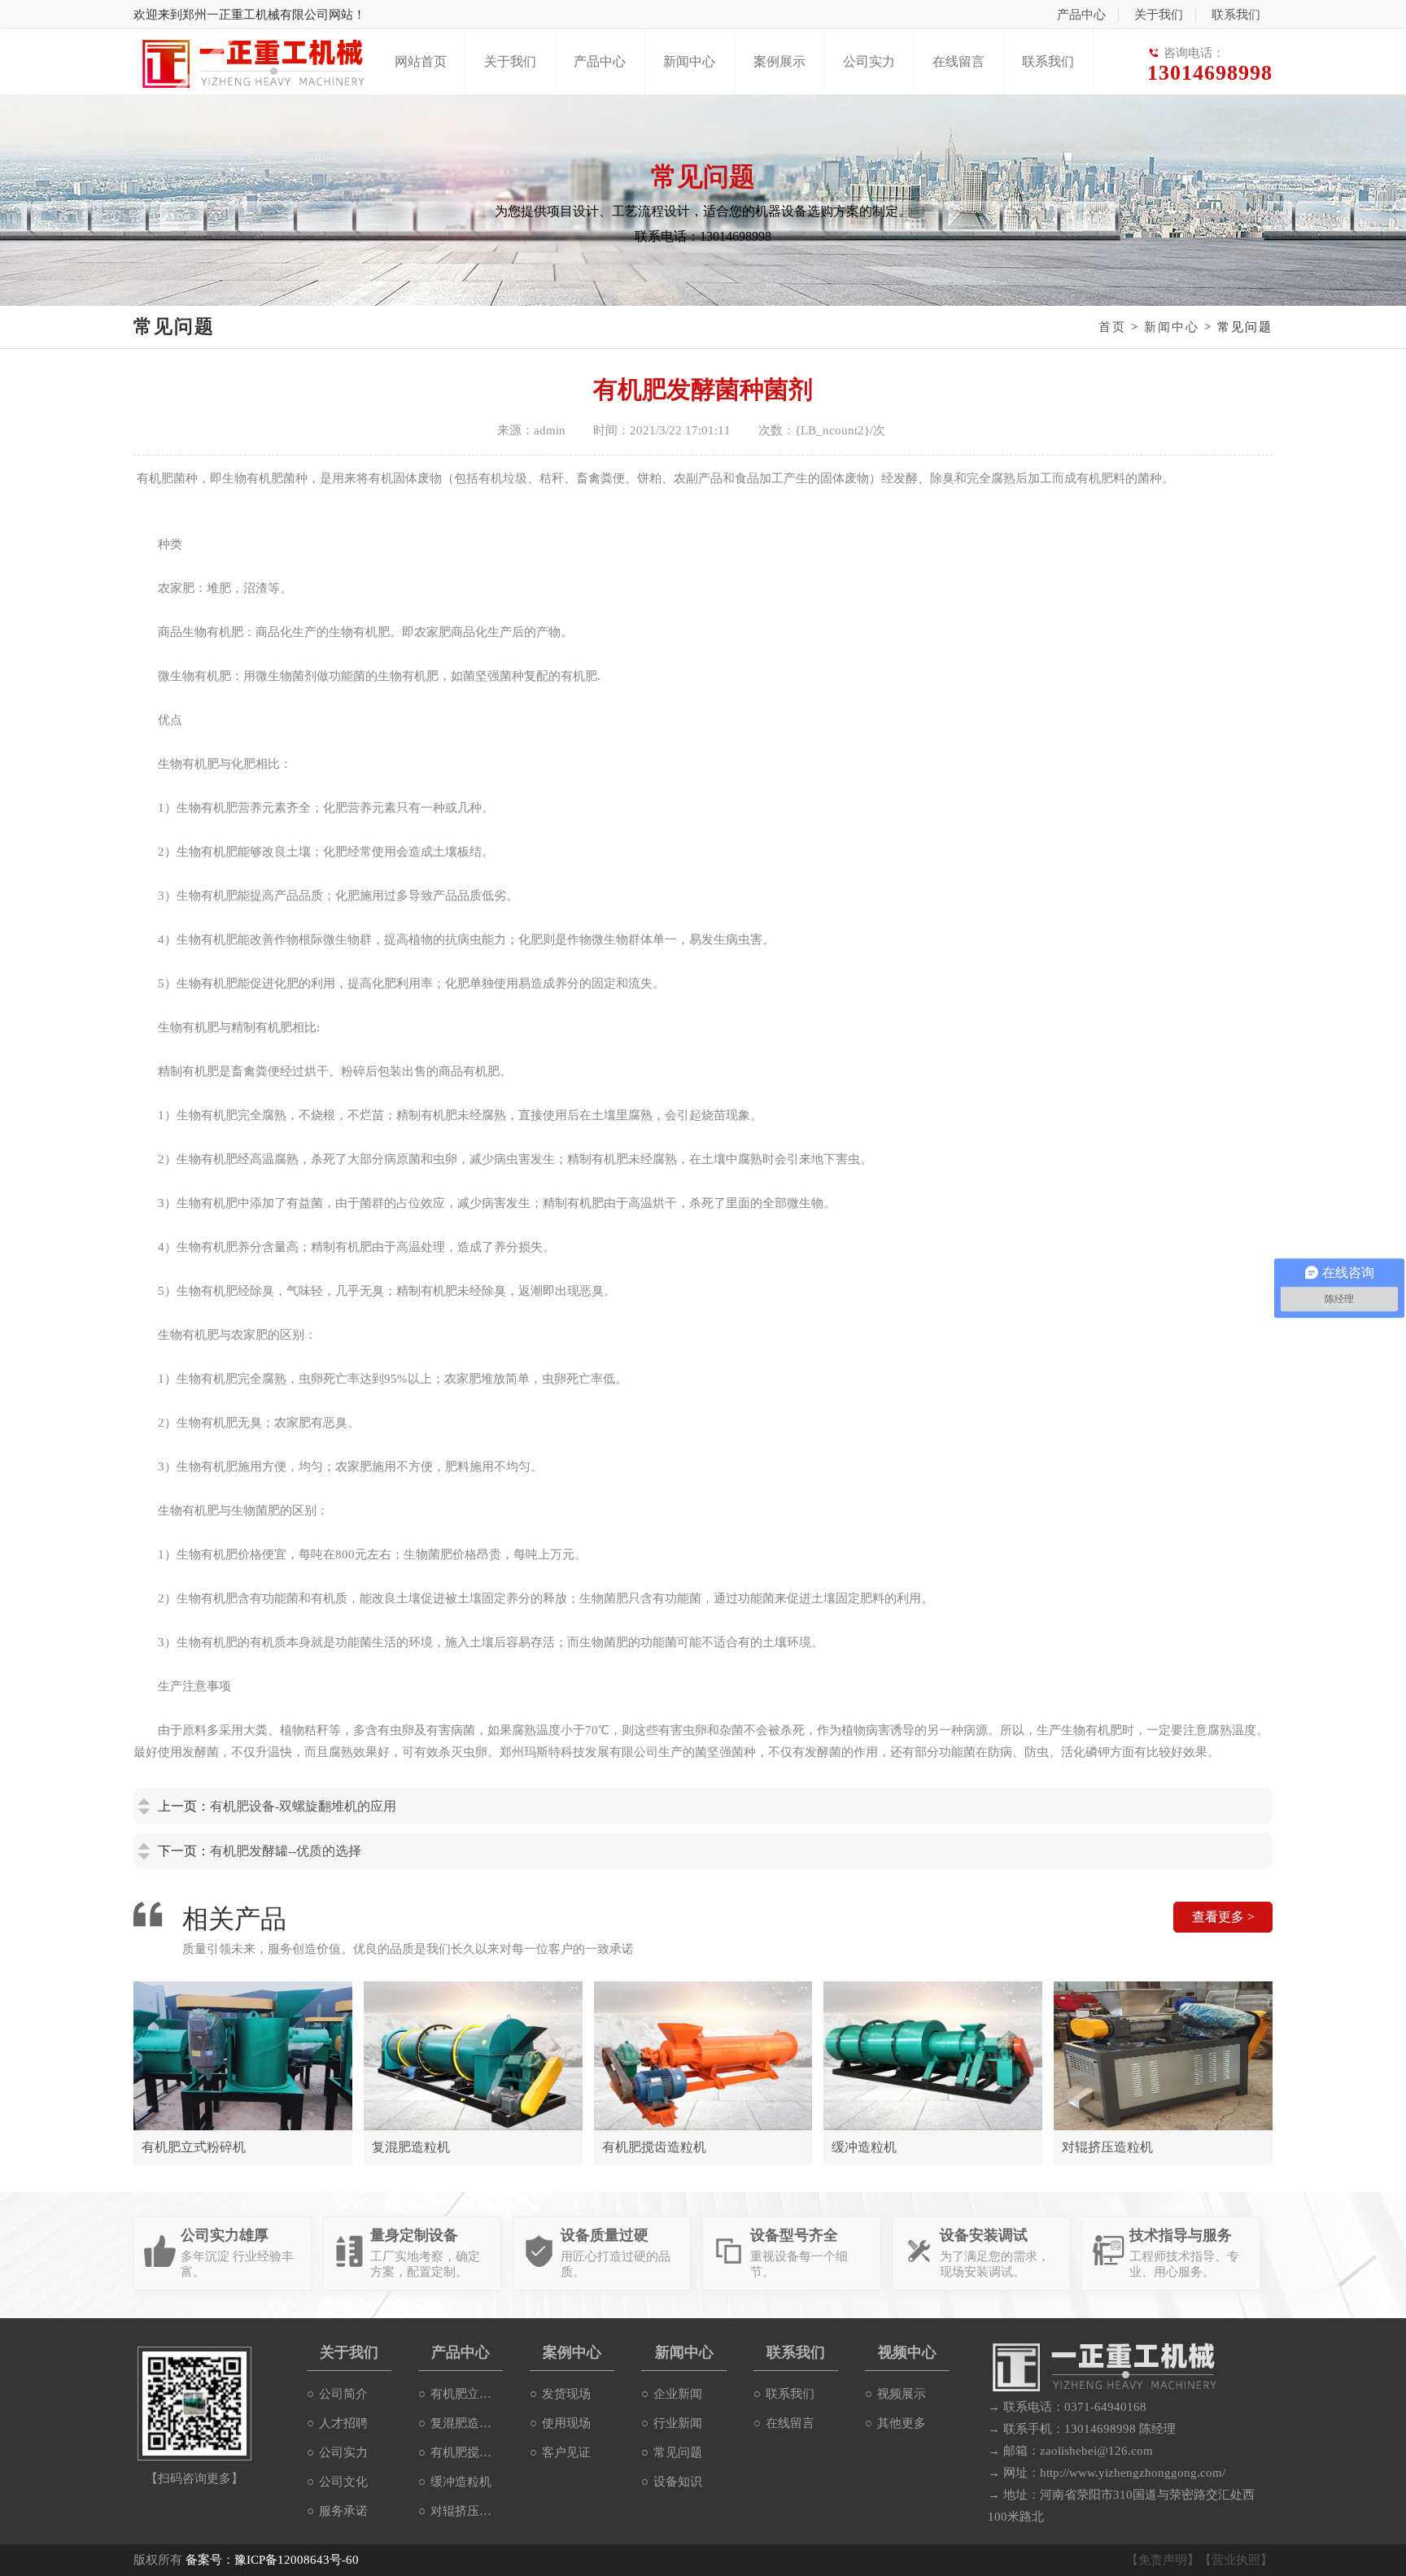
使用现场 (566, 2423)
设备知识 (678, 2482)
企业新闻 (678, 2394)
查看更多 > (1223, 1917)
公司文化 (343, 2482)
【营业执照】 (1236, 2560)
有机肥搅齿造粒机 (467, 2452)
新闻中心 (689, 61)
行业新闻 (678, 2423)
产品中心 (1081, 15)
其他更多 (902, 2423)
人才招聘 (343, 2423)
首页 (1112, 327)
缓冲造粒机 (461, 2482)
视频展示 (902, 2394)
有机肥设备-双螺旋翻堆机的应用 (303, 1806)
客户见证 (566, 2452)
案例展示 (779, 61)
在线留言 (958, 61)
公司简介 (343, 2394)
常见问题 (678, 2452)
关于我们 (1159, 15)
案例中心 (572, 2352)
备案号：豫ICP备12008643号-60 (272, 2560)
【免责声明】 (1163, 2560)
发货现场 (566, 2394)
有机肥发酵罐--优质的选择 (286, 1851)
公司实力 (869, 61)
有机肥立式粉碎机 (467, 2394)
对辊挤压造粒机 (467, 2511)
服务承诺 (343, 2511)
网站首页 (421, 61)
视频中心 (907, 2352)
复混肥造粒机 (467, 2423)
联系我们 (1236, 15)
